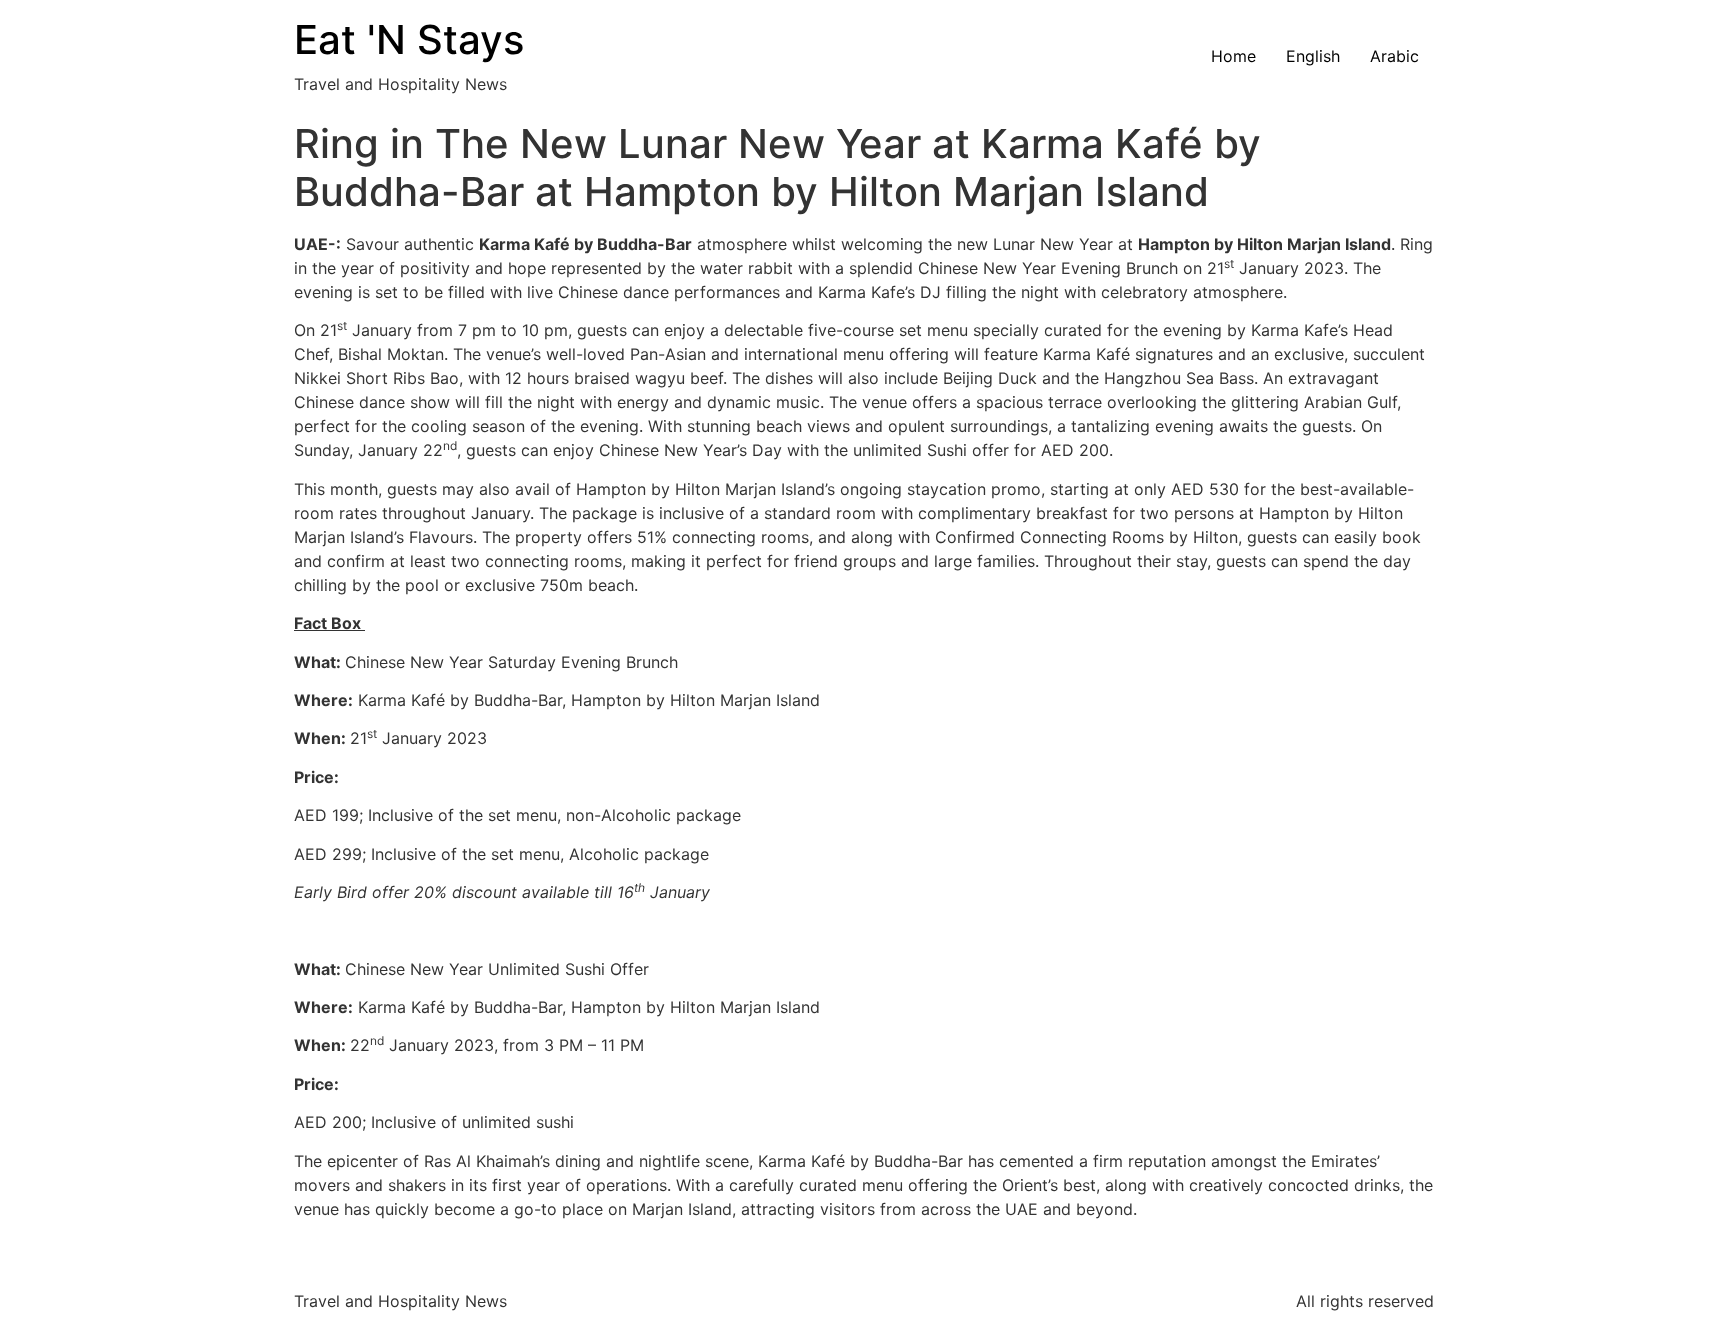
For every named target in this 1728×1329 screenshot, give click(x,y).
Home (1233, 56)
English (1313, 56)
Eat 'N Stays (409, 39)
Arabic (1394, 56)
